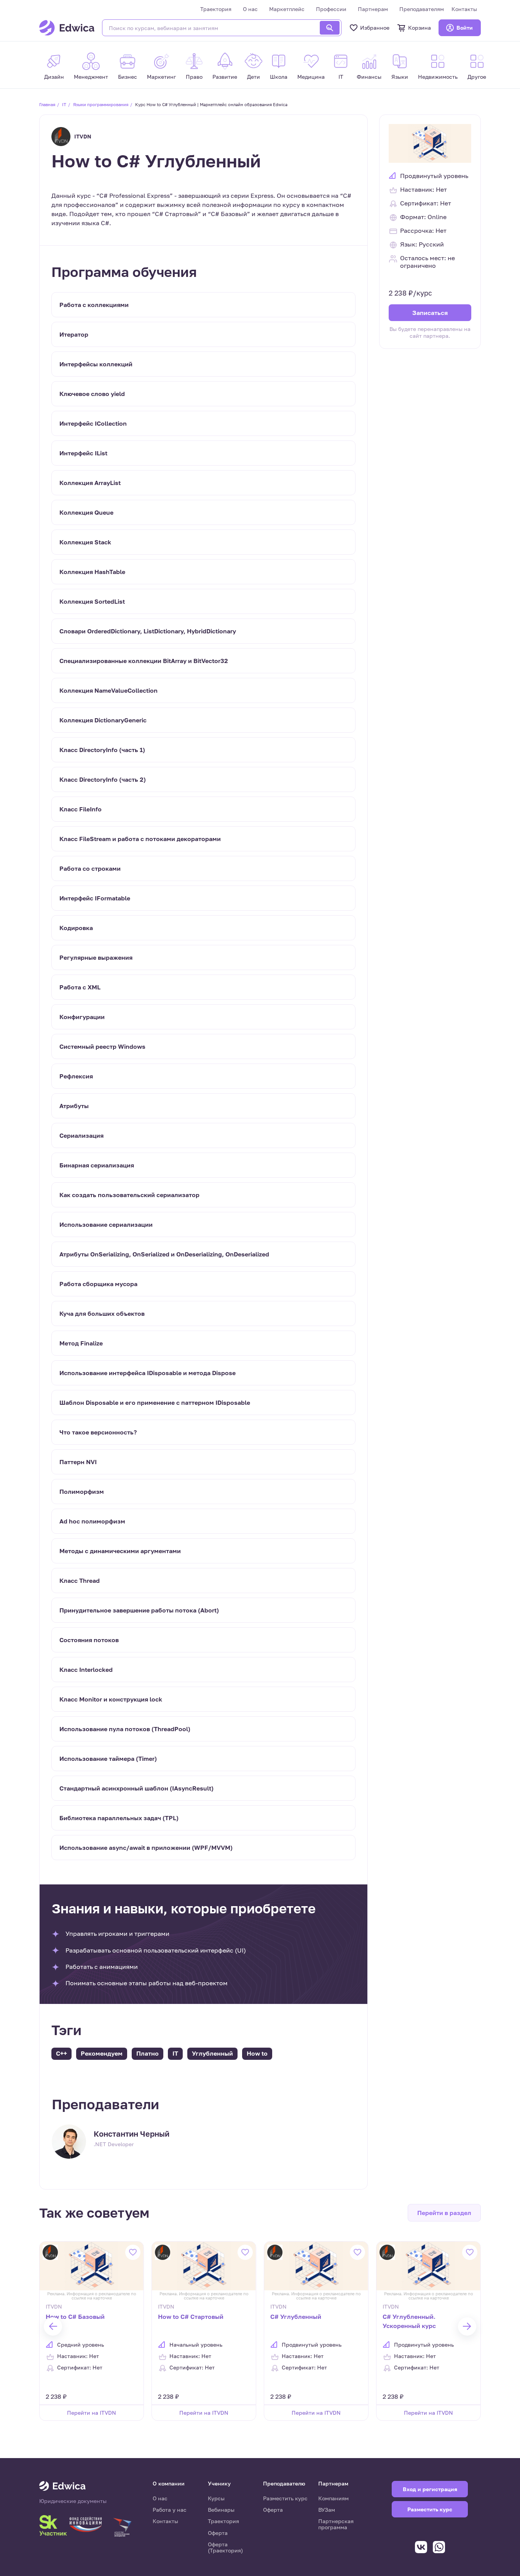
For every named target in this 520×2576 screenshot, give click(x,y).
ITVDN (83, 136)
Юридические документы (73, 2501)
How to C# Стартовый (191, 2317)
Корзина (420, 28)
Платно (148, 2053)
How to (257, 2053)
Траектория (216, 9)
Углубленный (212, 2053)
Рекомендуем (102, 2053)
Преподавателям (422, 9)
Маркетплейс (287, 9)
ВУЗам (327, 2510)
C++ (61, 2053)
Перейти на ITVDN (92, 2413)
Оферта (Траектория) (225, 2547)
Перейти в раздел (444, 2213)
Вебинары (221, 2510)
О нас (250, 9)
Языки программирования (101, 104)
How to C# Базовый (75, 2317)
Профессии (331, 9)
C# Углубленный (296, 2317)
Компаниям (333, 2498)
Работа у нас (170, 2510)
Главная (47, 104)
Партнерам (373, 9)
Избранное (375, 28)
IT (64, 104)
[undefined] (53, 2326)
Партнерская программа (336, 2524)
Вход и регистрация (430, 2489)
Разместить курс (285, 2498)
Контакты (464, 9)
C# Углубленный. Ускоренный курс (409, 2321)
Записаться (430, 313)
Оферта (218, 2533)
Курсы (216, 2498)
